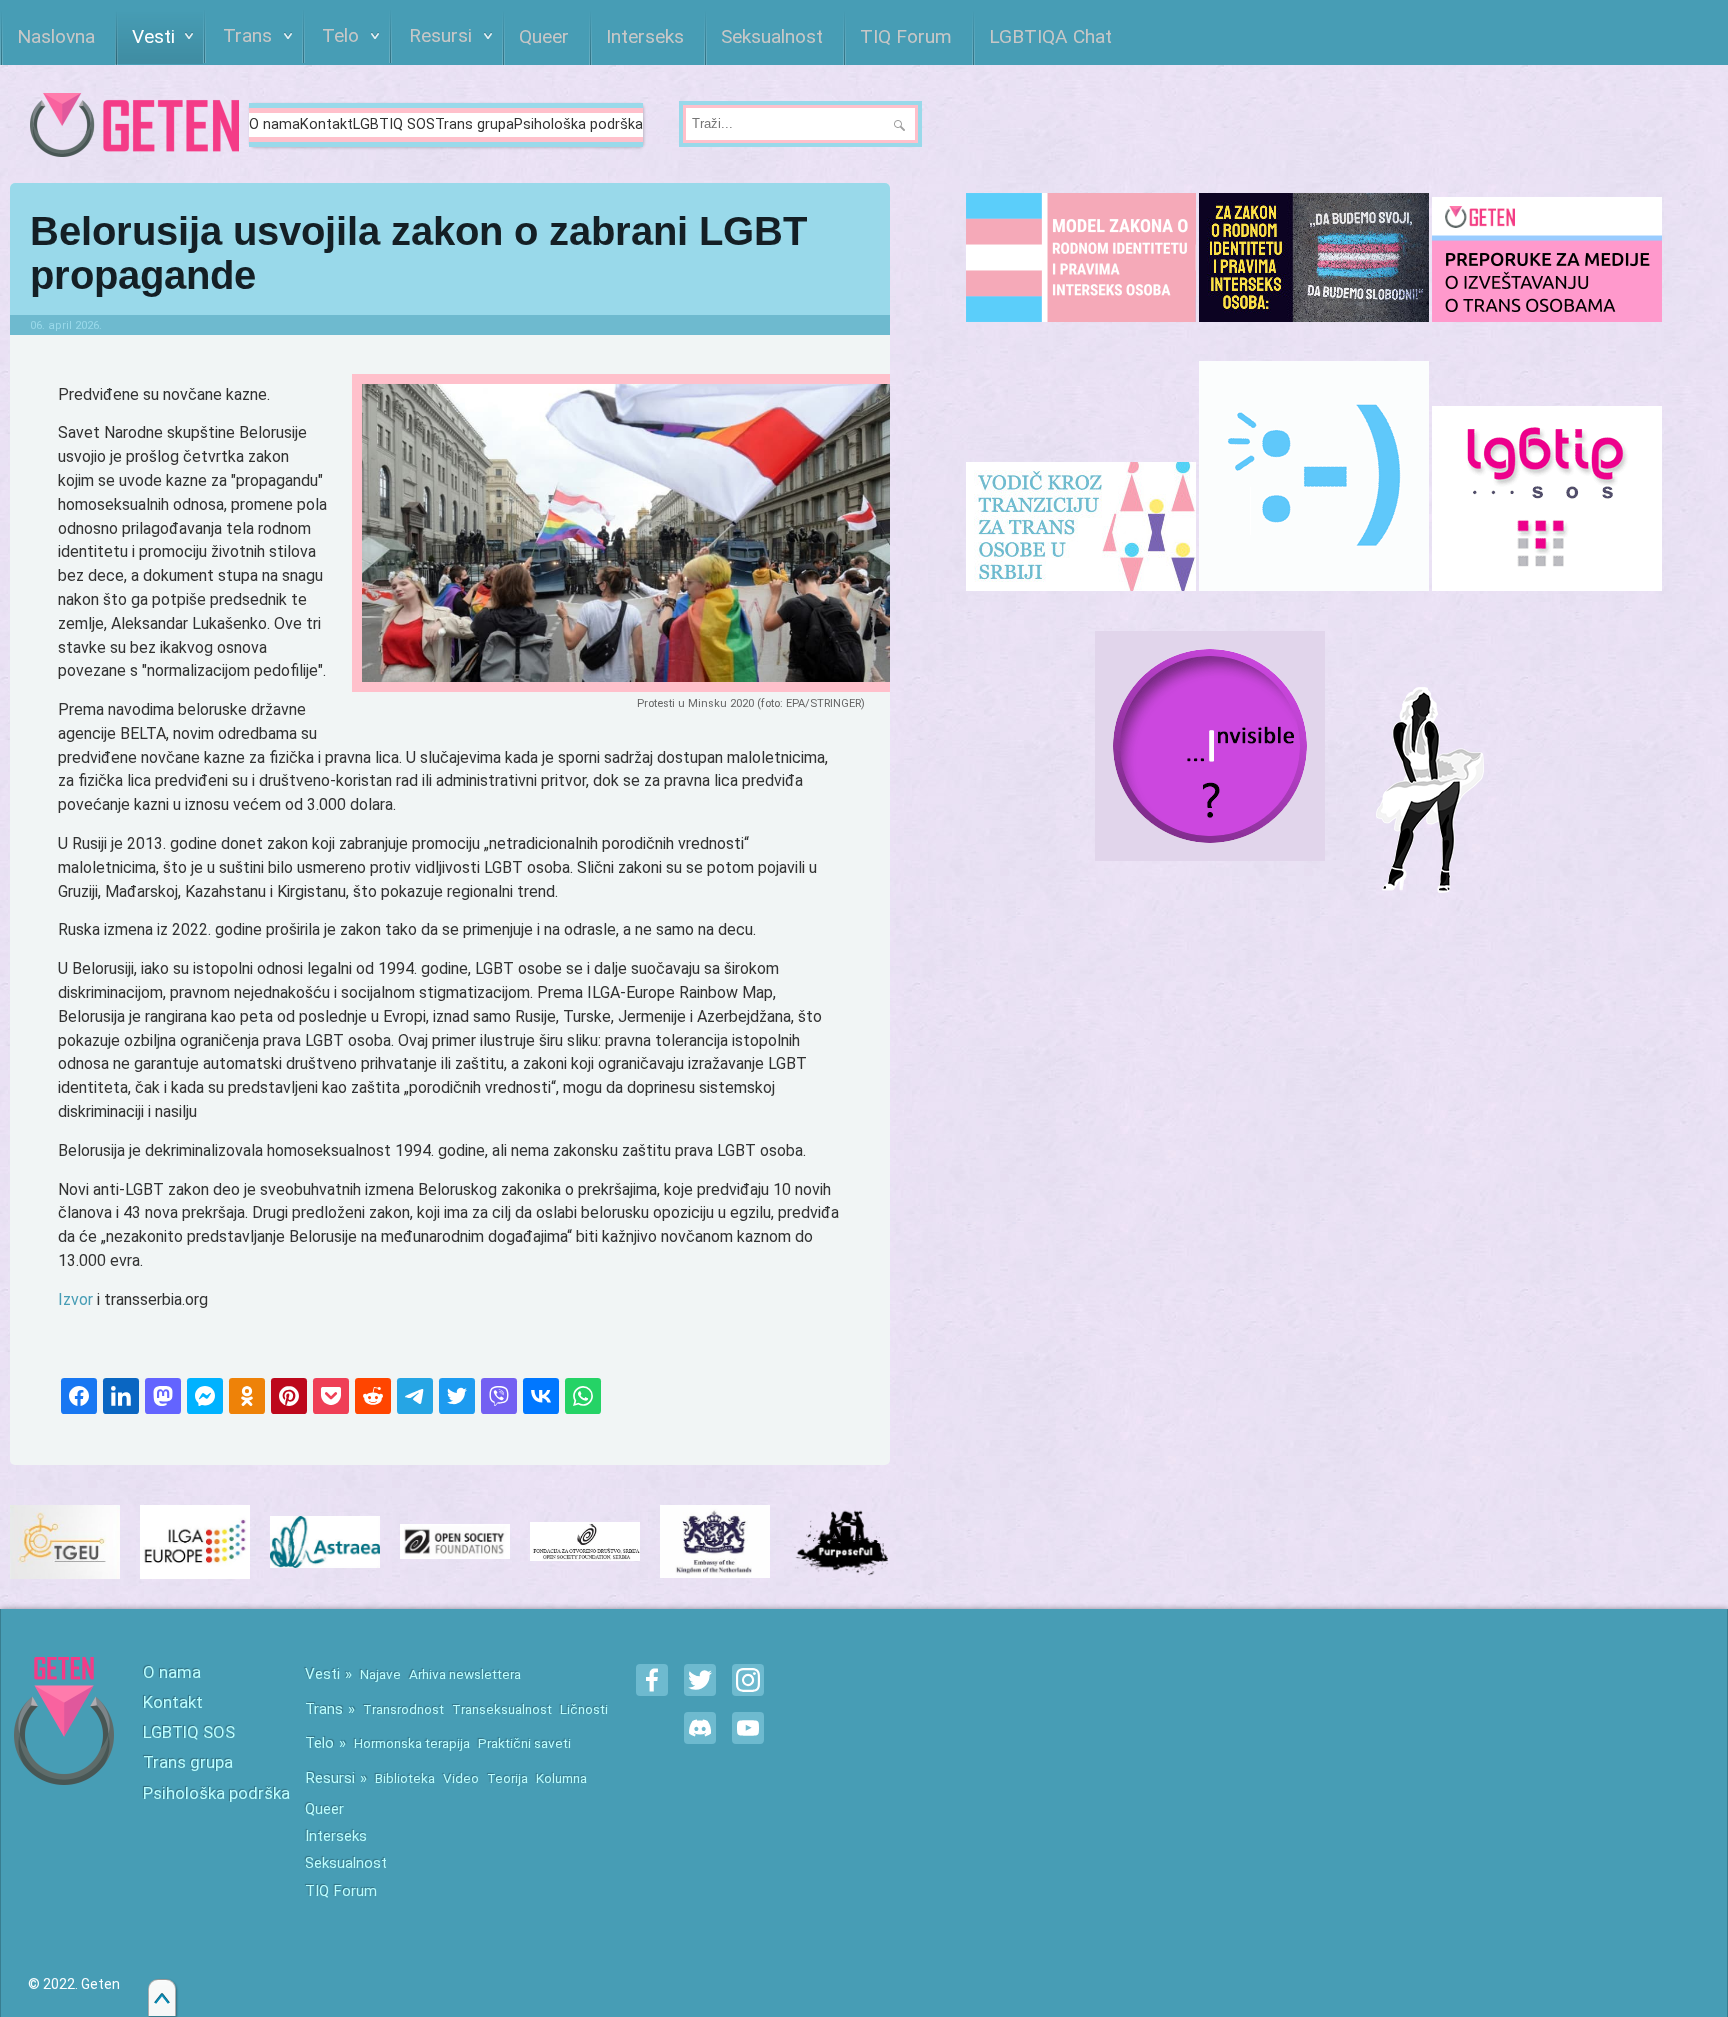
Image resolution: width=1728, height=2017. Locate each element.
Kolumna (561, 1778)
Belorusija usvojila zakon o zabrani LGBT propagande (418, 253)
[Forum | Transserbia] (1314, 476)
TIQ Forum (341, 1891)
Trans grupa (474, 124)
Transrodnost (403, 1709)
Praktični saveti (524, 1743)
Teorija (507, 1778)
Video (461, 1778)
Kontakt (326, 124)
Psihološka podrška (578, 124)
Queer (324, 1809)
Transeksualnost (502, 1709)
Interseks (336, 1836)
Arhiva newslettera (465, 1674)
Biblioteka (405, 1778)
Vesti (322, 1674)
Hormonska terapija (412, 1743)
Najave (380, 1674)
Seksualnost (346, 1863)
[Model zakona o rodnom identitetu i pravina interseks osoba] (1081, 257)
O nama (274, 124)
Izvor (75, 1299)
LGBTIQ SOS (394, 124)
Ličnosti (584, 1709)
